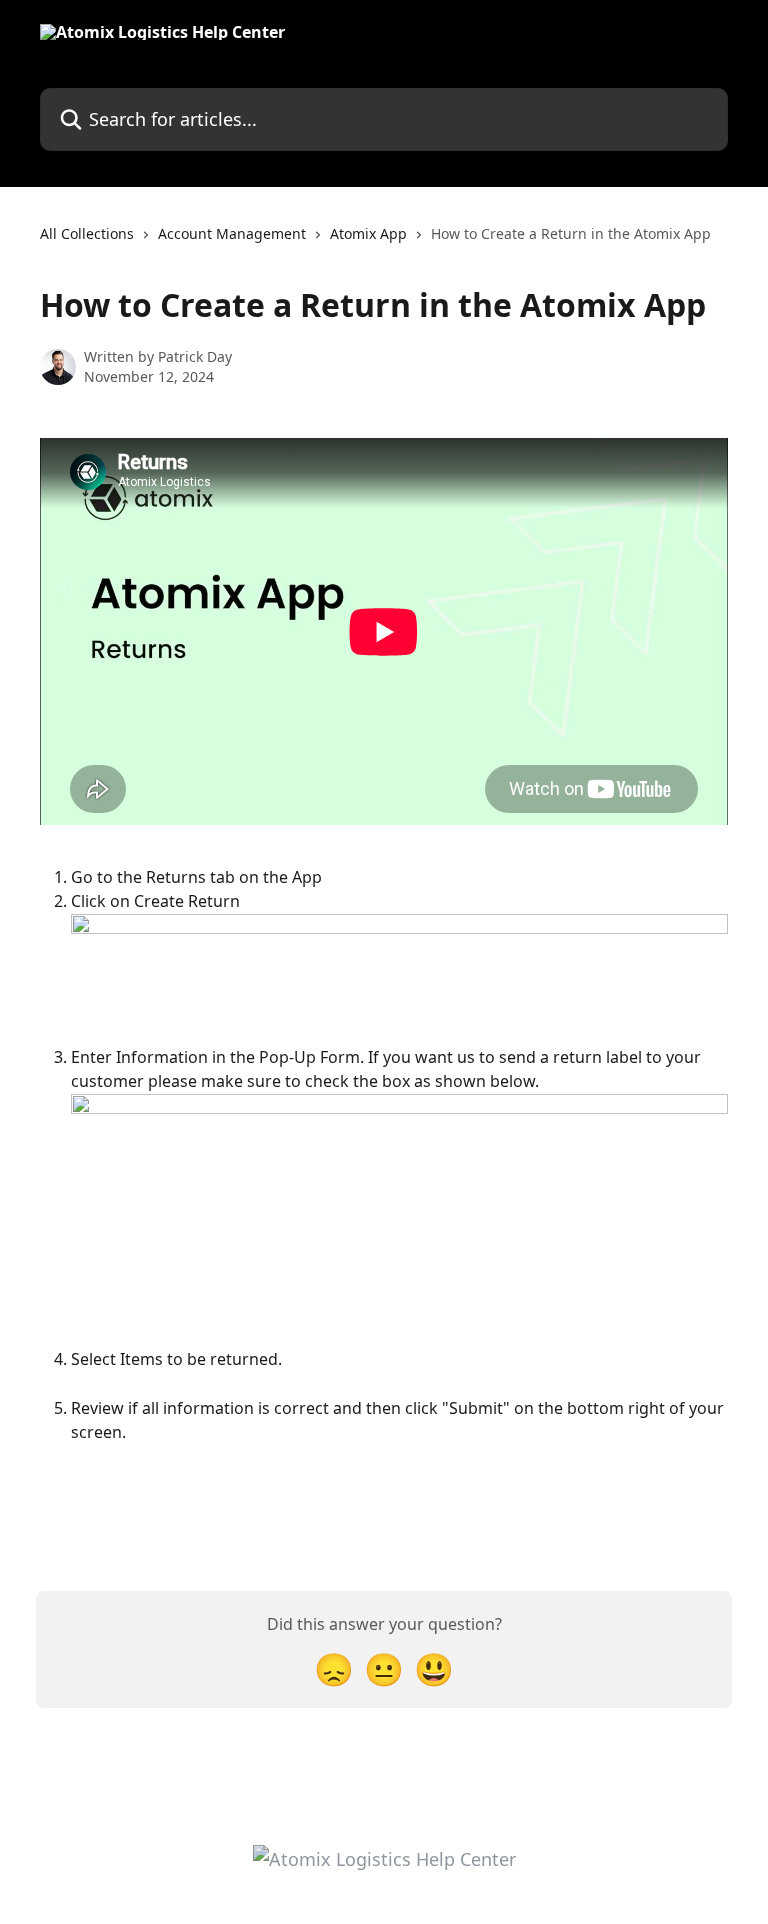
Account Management (232, 233)
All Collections (87, 233)
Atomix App (368, 233)
